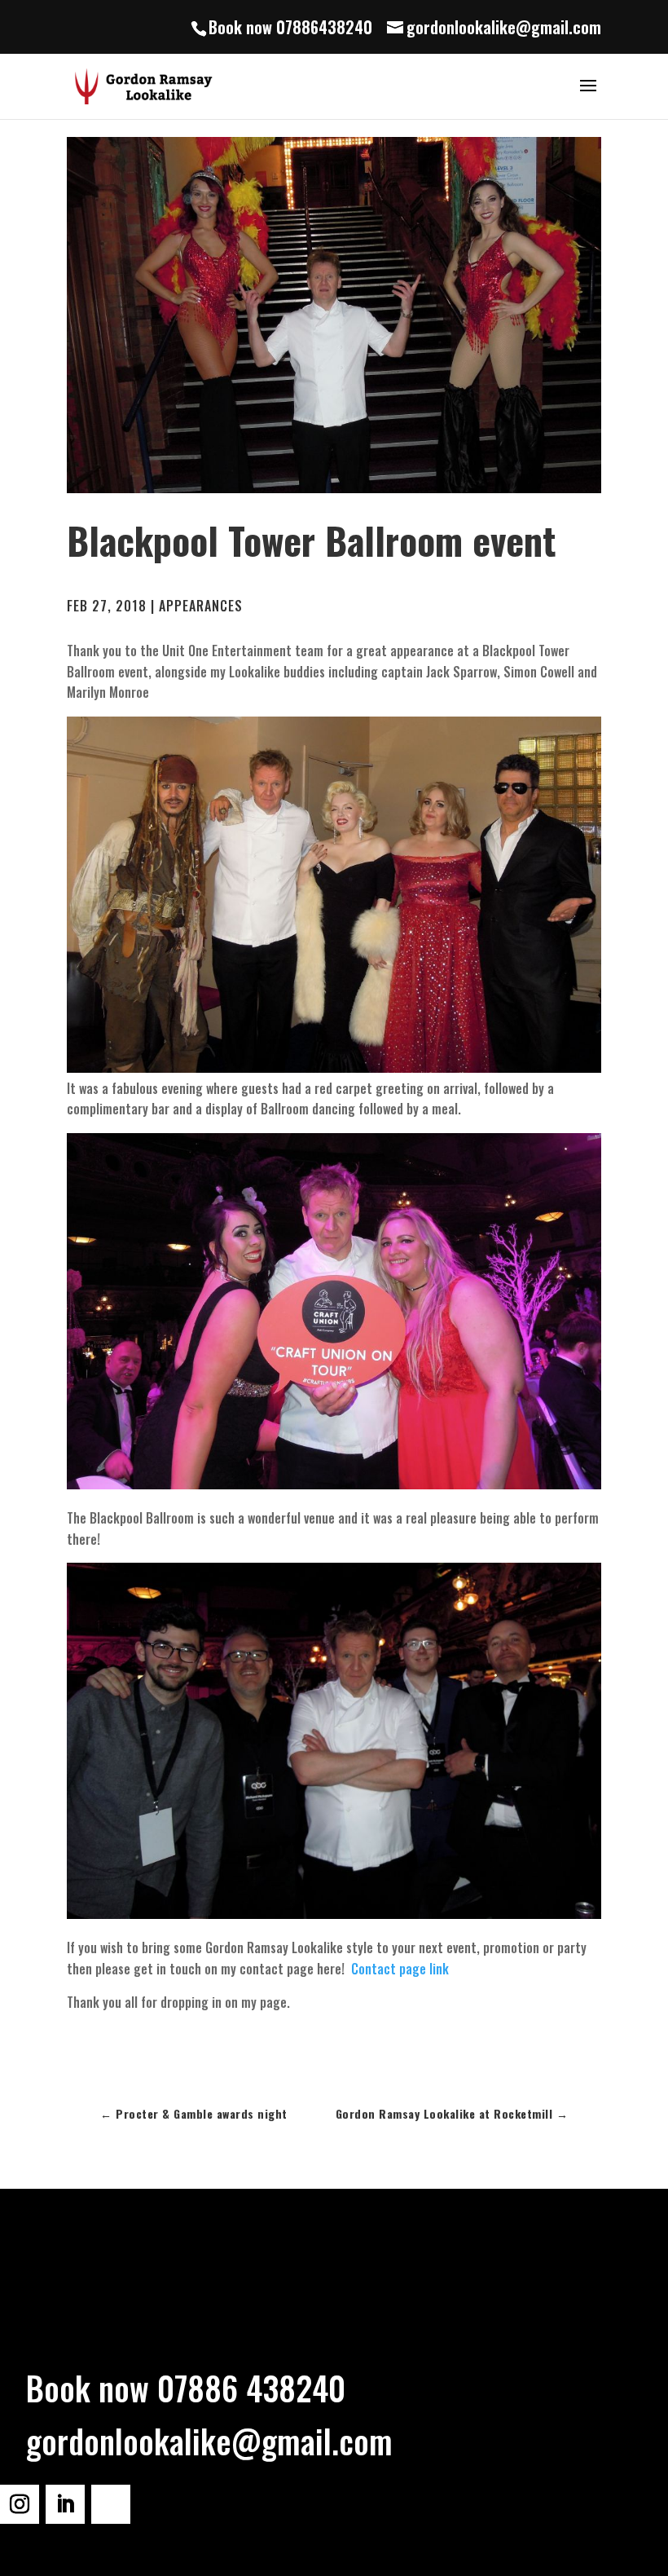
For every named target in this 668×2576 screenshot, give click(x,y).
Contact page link (400, 1969)
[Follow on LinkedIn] (65, 2504)
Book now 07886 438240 (186, 2388)
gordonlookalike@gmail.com (209, 2441)
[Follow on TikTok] (111, 2504)
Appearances (201, 606)
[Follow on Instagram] (20, 2504)
